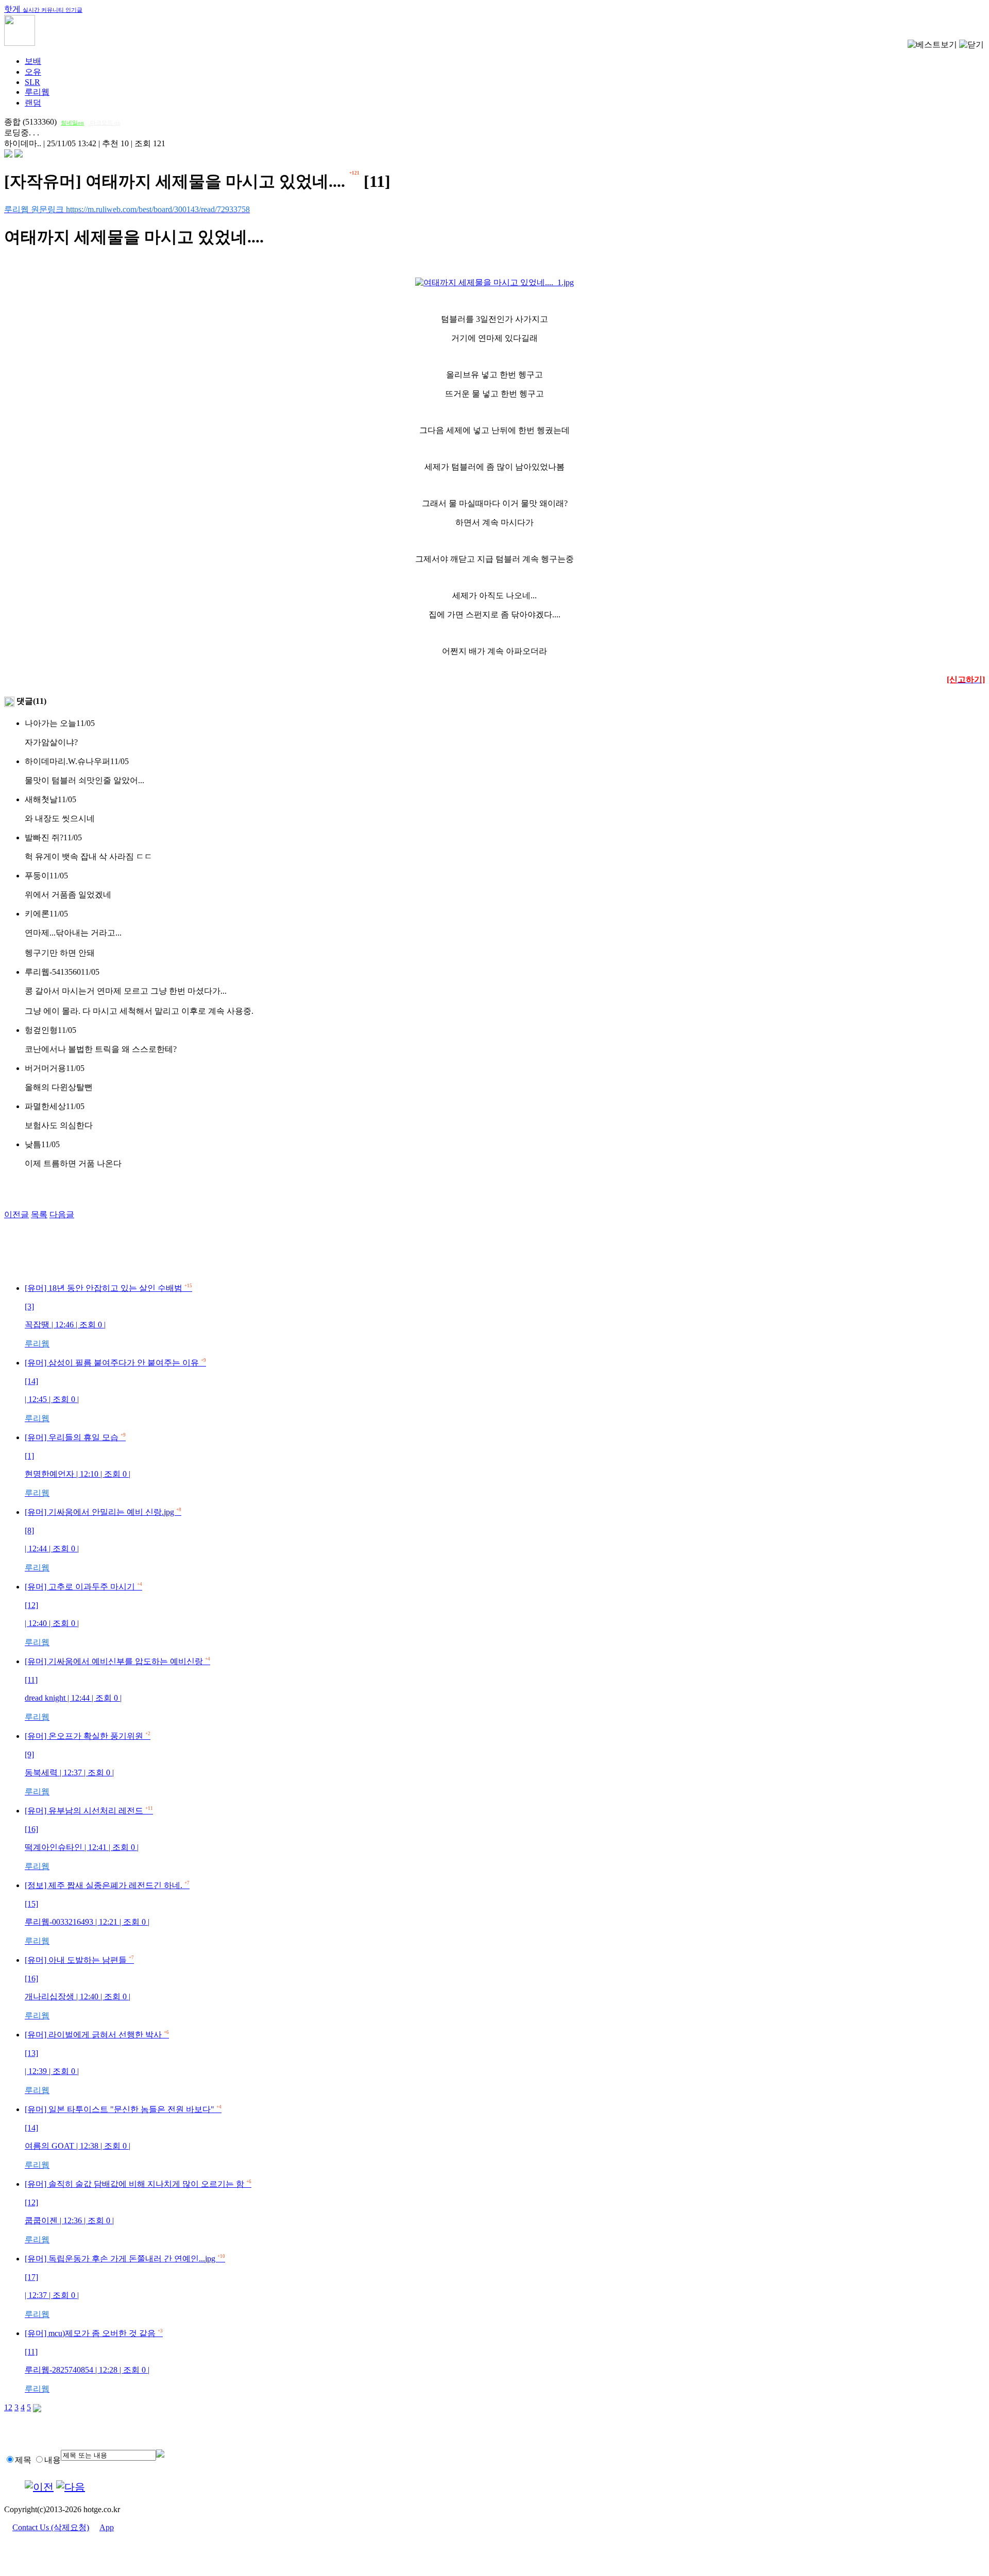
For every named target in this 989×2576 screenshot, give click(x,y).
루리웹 (37, 92)
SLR (32, 82)
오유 (33, 72)
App (107, 2527)
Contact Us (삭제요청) (51, 2527)
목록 (39, 1214)
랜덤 (33, 103)
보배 (33, 61)
